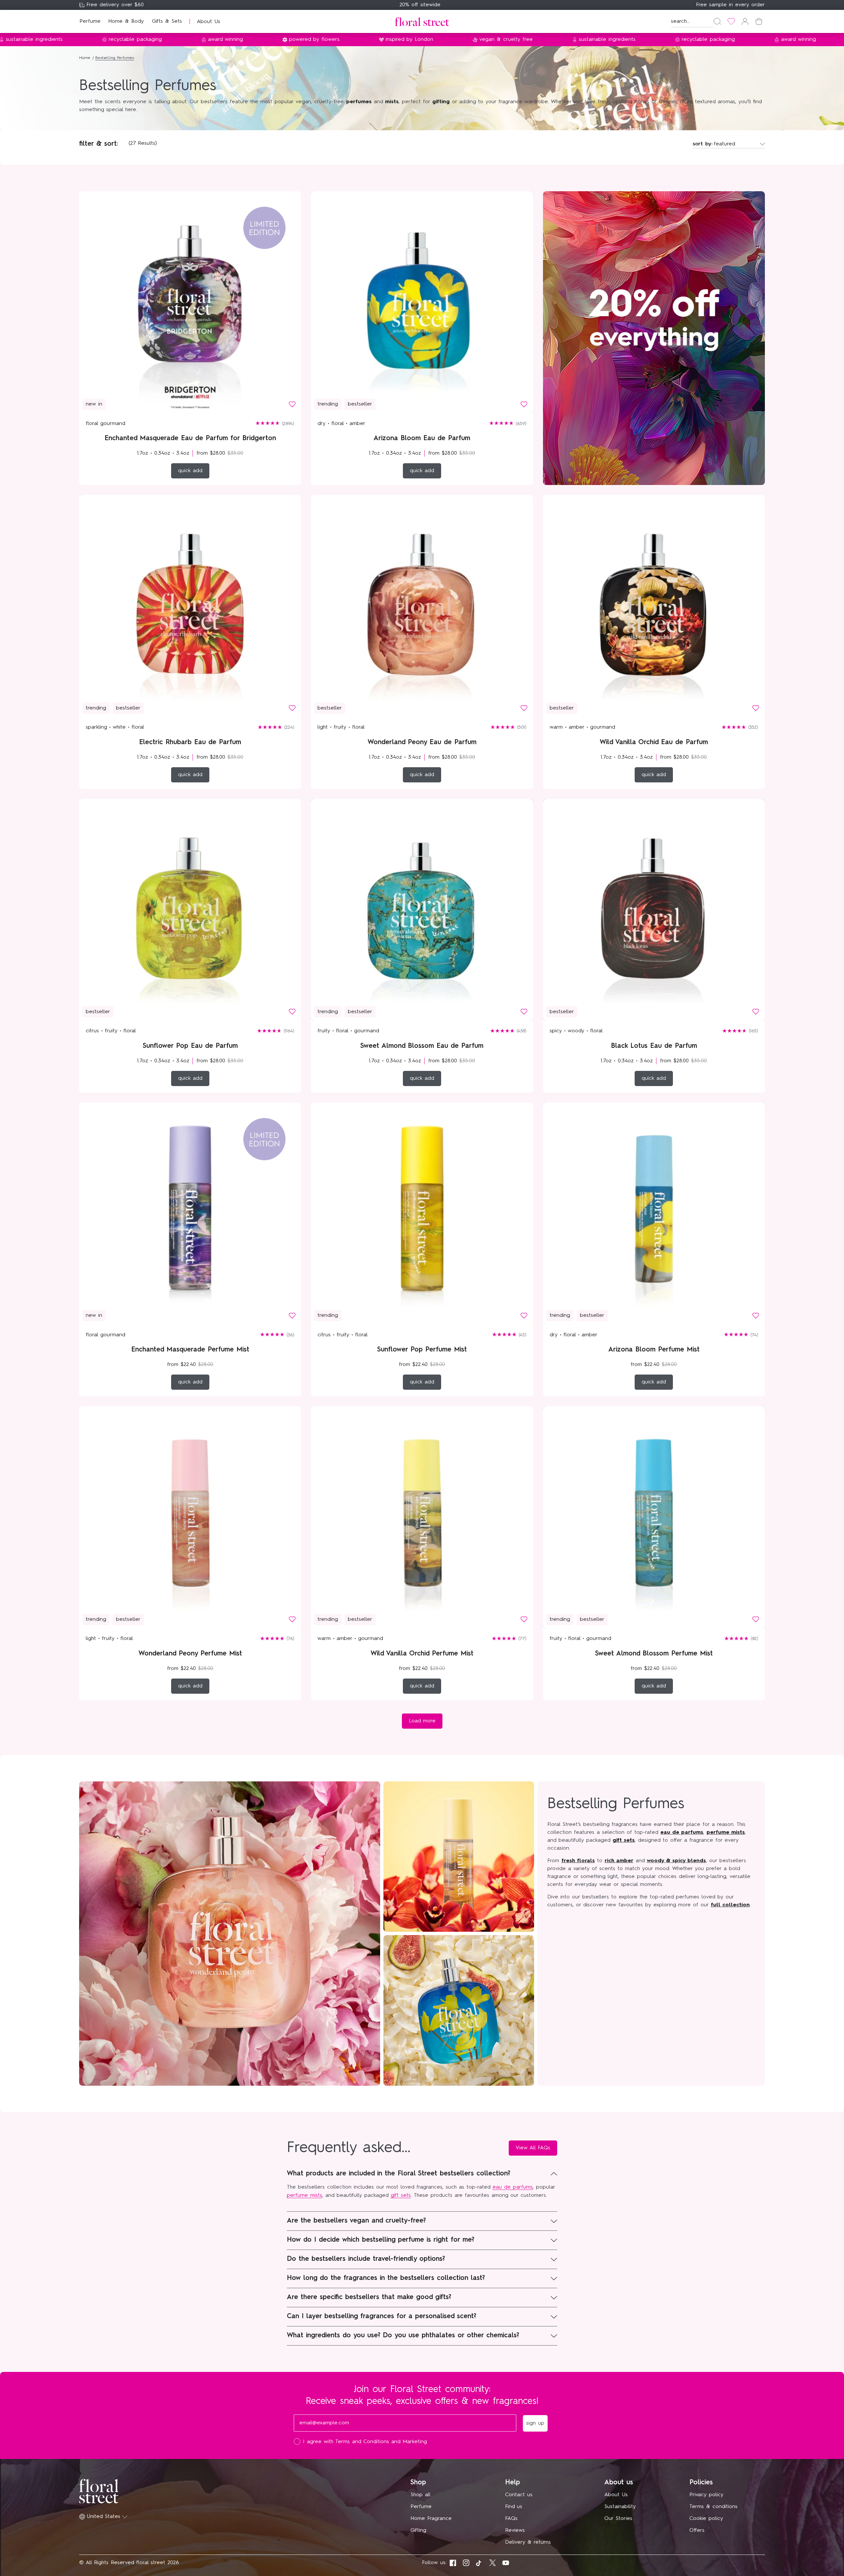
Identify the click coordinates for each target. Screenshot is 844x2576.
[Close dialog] (543, 1191)
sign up (486, 1335)
